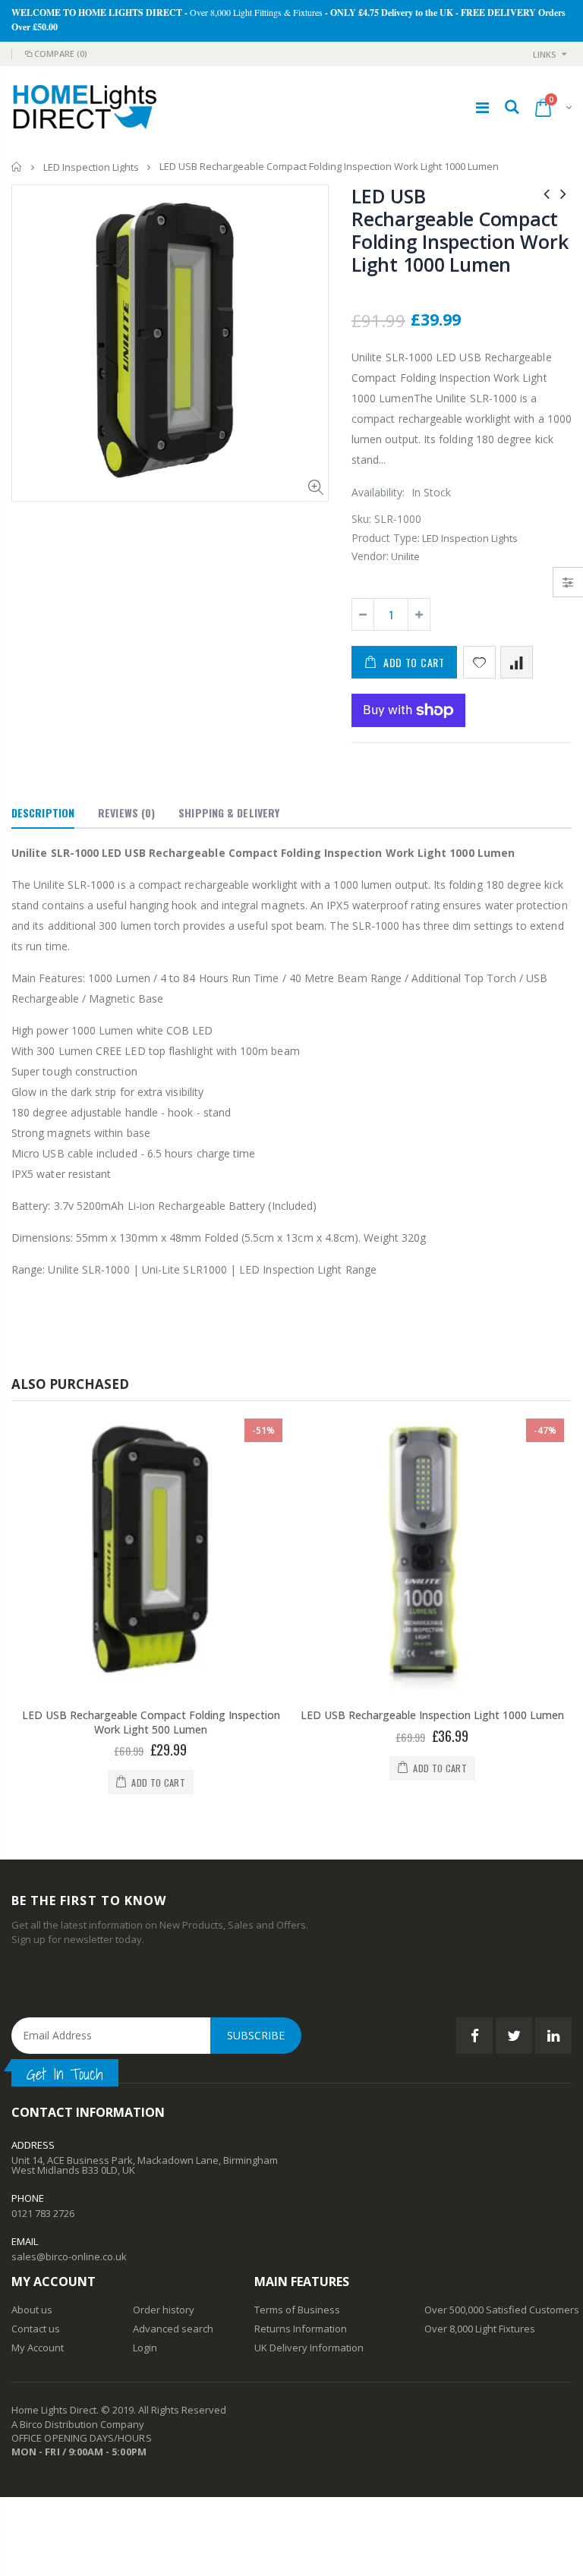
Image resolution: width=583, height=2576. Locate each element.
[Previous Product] (547, 193)
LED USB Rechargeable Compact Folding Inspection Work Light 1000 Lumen (460, 230)
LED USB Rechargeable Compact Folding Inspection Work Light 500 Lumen (151, 1722)
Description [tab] (43, 812)
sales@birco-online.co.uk (69, 2243)
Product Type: (386, 538)
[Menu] (482, 107)
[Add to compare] (517, 662)
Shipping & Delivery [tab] (229, 812)
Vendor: (370, 556)
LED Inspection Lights (91, 167)
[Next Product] (563, 193)
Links (545, 54)
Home (17, 167)
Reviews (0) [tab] (126, 812)
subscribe (256, 2021)
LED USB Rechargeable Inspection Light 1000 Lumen (432, 1715)
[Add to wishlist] (479, 662)
